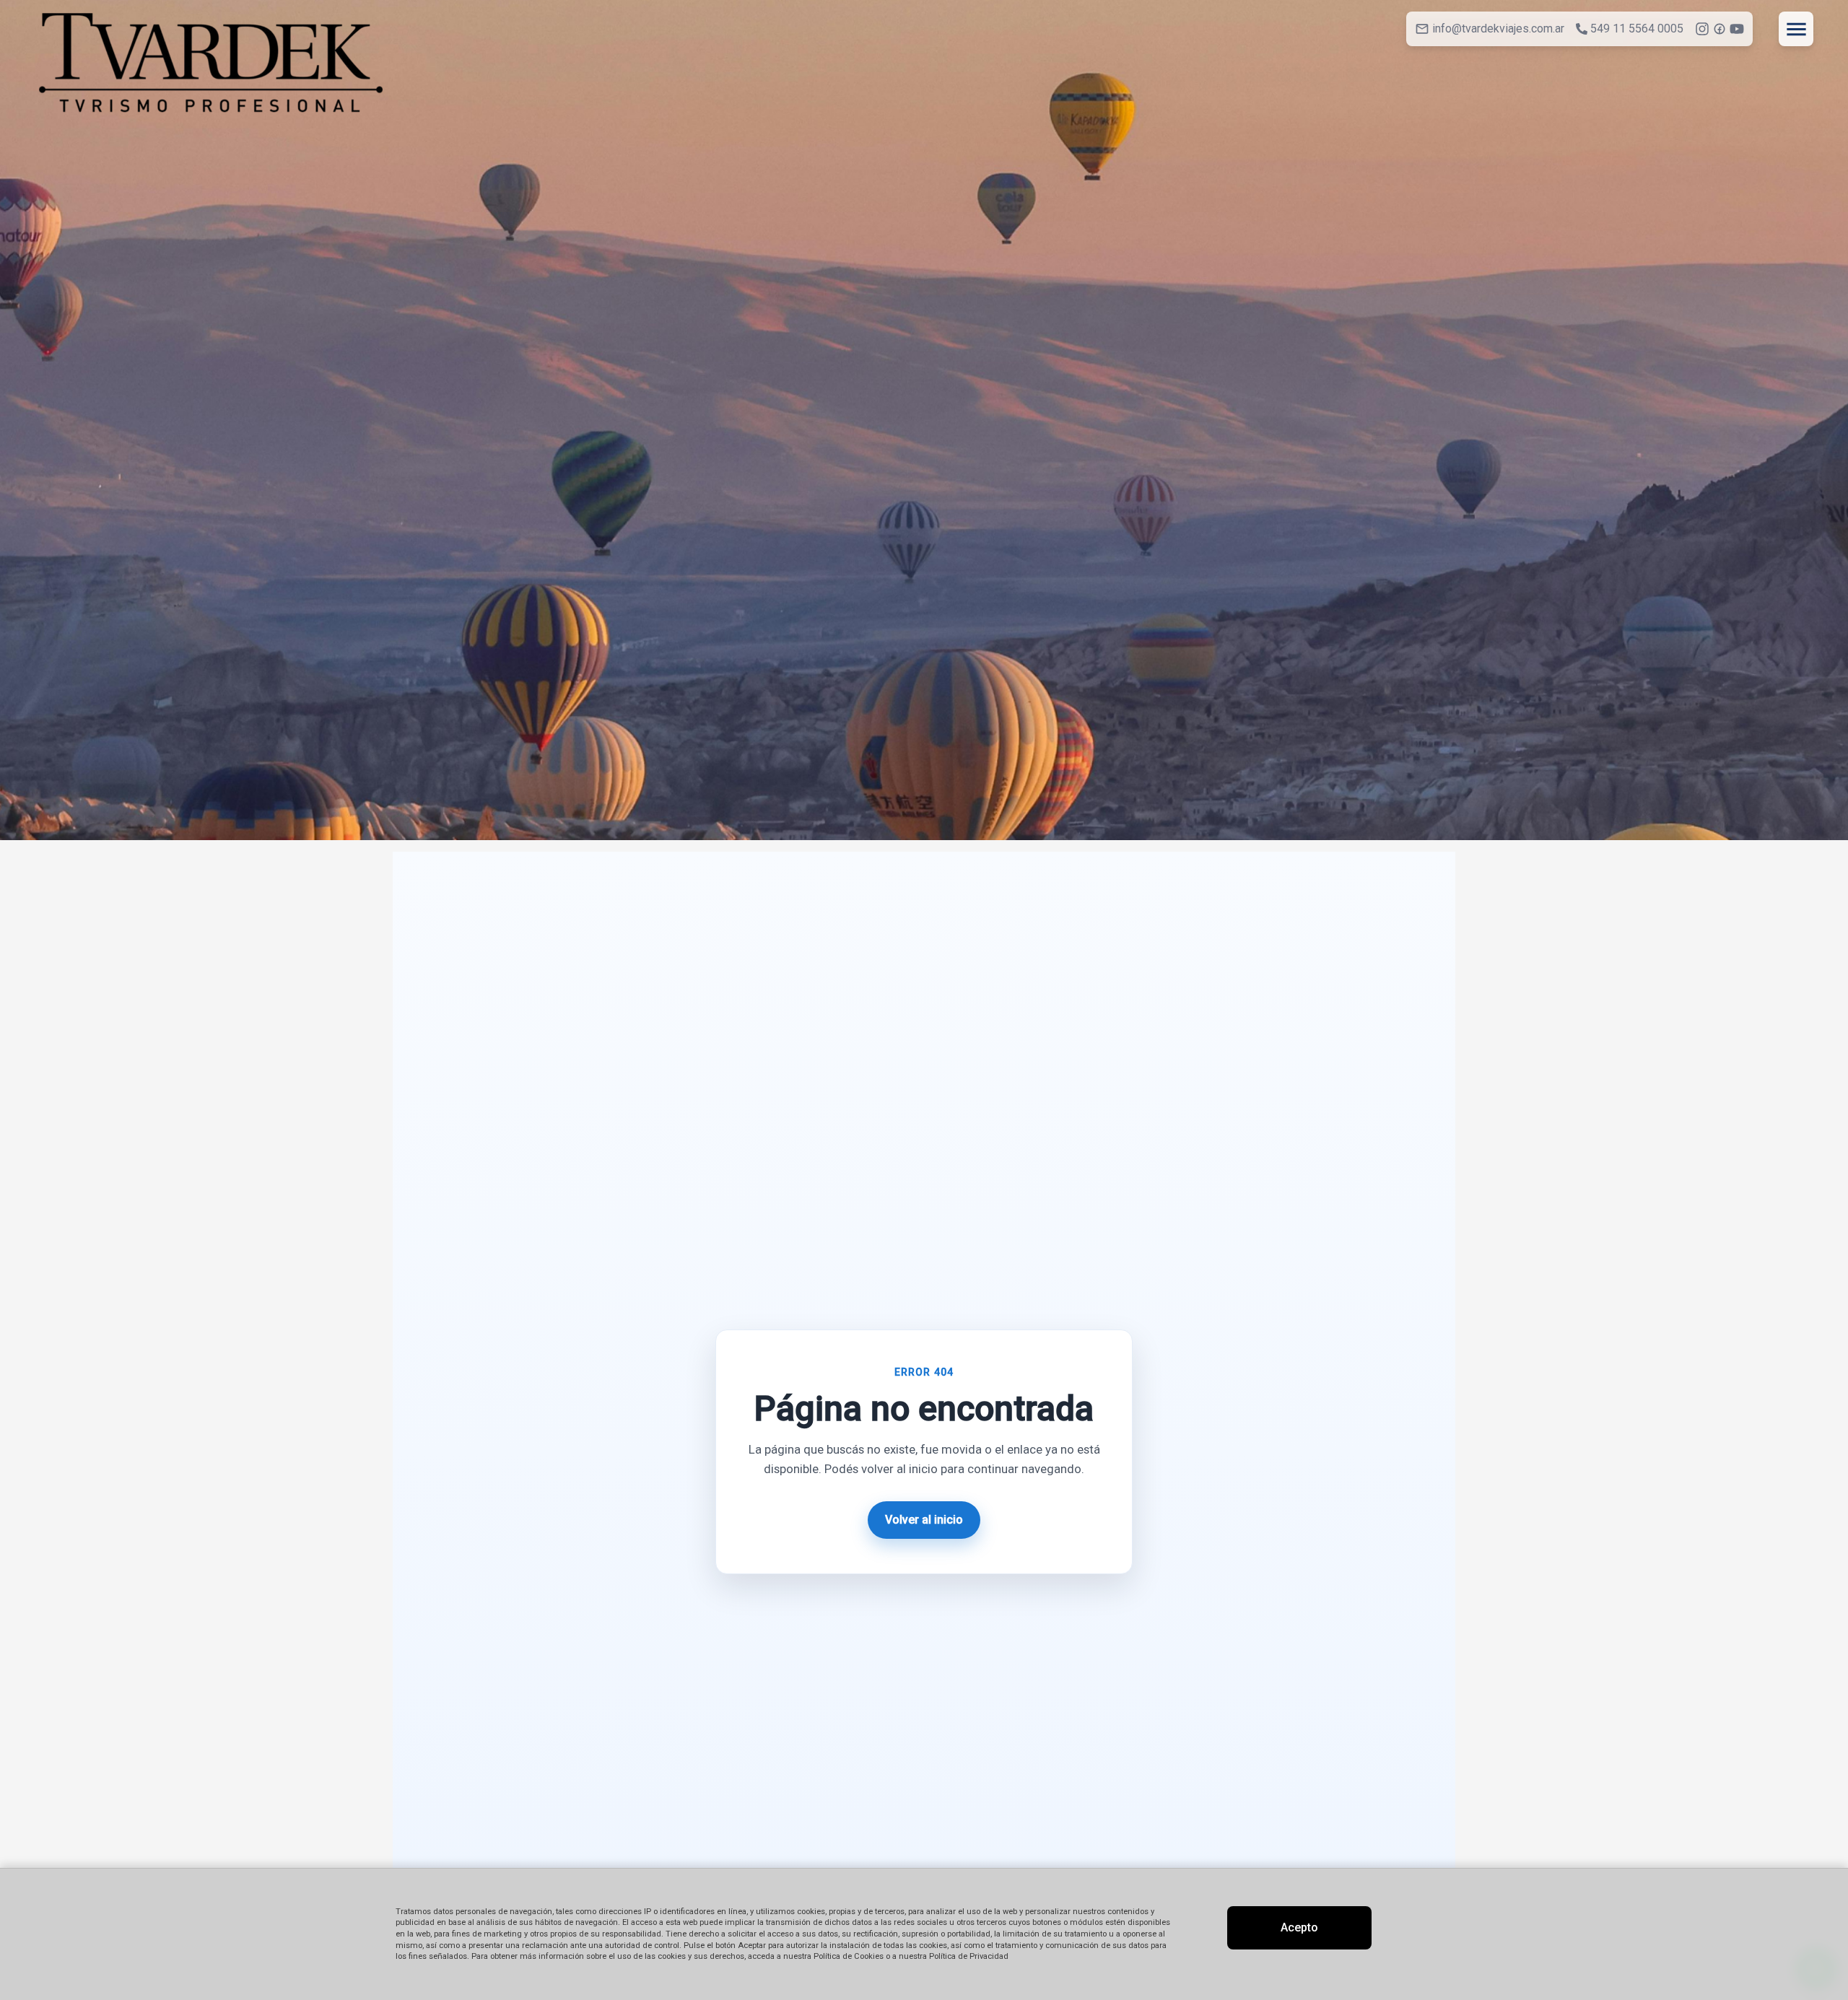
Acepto (1299, 1927)
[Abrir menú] (1796, 29)
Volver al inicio (924, 1520)
